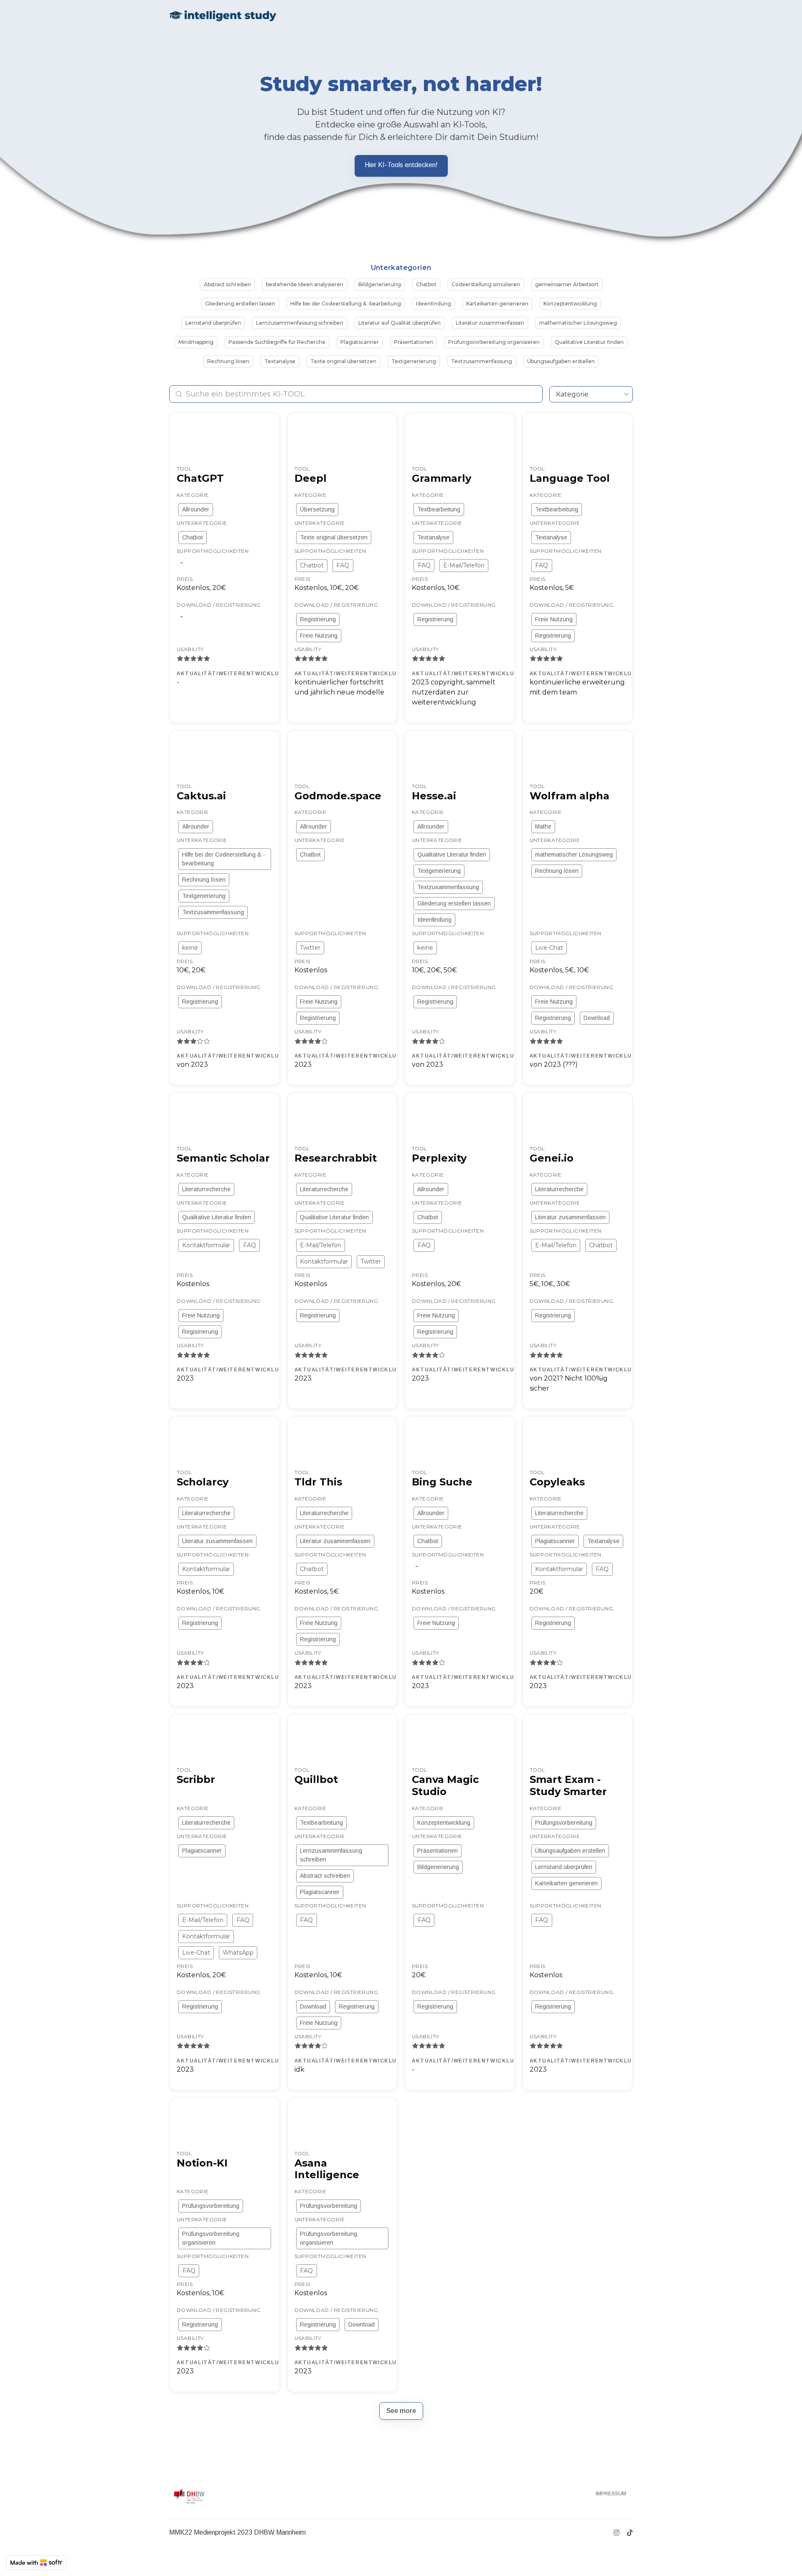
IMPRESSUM (611, 2494)
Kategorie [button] (572, 394)
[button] (227, 285)
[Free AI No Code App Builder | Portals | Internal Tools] (36, 2563)
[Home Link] (223, 15)
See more (401, 2411)
